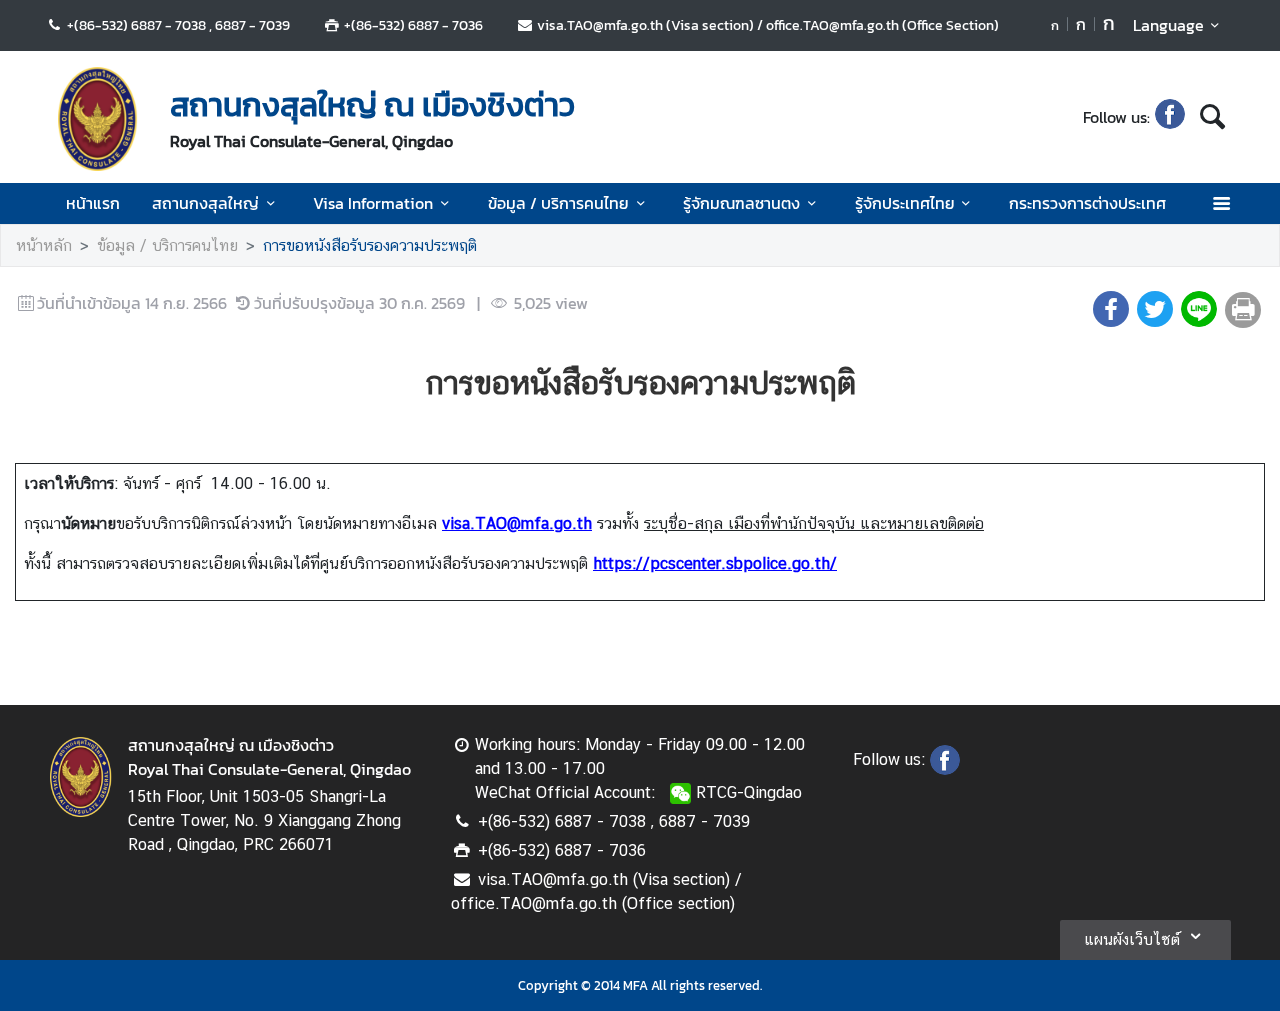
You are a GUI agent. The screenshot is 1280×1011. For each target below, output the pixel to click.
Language (1168, 25)
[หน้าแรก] (98, 119)
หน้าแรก (93, 203)
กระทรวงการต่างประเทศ (1087, 203)
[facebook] (1170, 117)
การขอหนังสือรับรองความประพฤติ (370, 245)
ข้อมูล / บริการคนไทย (558, 203)
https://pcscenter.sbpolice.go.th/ (715, 563)
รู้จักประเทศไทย (905, 203)
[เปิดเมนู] (1220, 203)
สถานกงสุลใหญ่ (205, 203)
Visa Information (373, 203)
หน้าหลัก (44, 245)
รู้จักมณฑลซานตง (741, 203)
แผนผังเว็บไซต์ (1132, 939)
